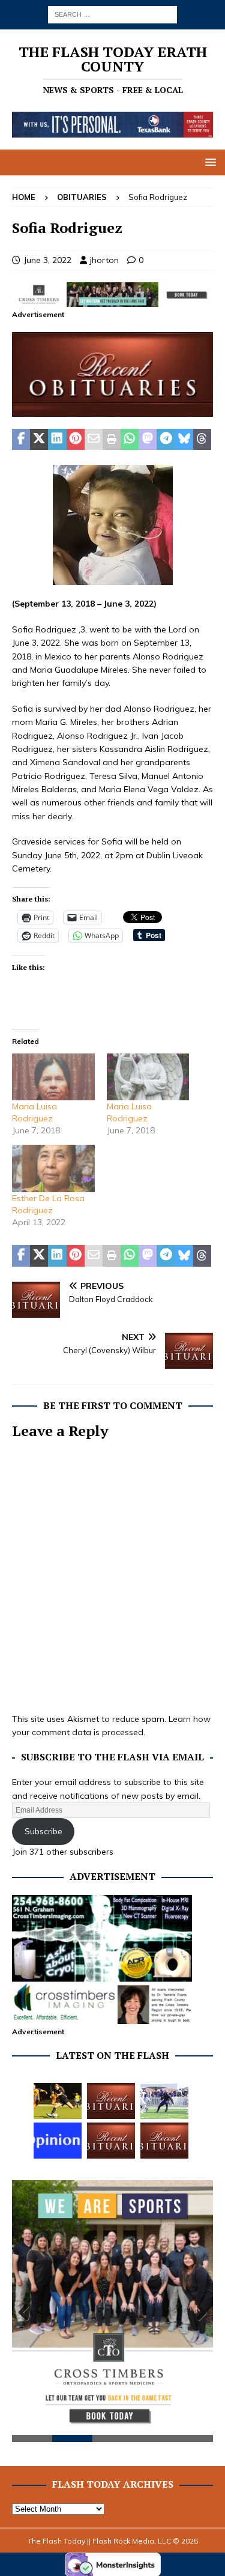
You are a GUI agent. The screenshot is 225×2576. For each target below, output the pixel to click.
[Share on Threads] (202, 440)
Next (198, 2313)
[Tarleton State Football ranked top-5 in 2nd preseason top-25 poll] (164, 2101)
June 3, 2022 (47, 260)
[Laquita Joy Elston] (111, 2141)
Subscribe (43, 1831)
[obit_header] (112, 410)
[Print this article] (112, 440)
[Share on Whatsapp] (130, 440)
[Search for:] (112, 14)
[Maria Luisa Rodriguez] (53, 1077)
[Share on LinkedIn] (57, 440)
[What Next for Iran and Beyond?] (58, 2141)
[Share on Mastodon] (148, 440)
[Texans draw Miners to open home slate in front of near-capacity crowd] (58, 2101)
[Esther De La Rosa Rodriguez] (53, 1168)
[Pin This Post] (76, 440)
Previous (27, 2313)
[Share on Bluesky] (184, 440)
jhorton (104, 260)
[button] (208, 162)
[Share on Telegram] (166, 440)
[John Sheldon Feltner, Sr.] (111, 2101)
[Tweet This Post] (39, 440)
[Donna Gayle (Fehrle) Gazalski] (164, 2141)
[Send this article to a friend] (94, 440)
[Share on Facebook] (21, 440)
